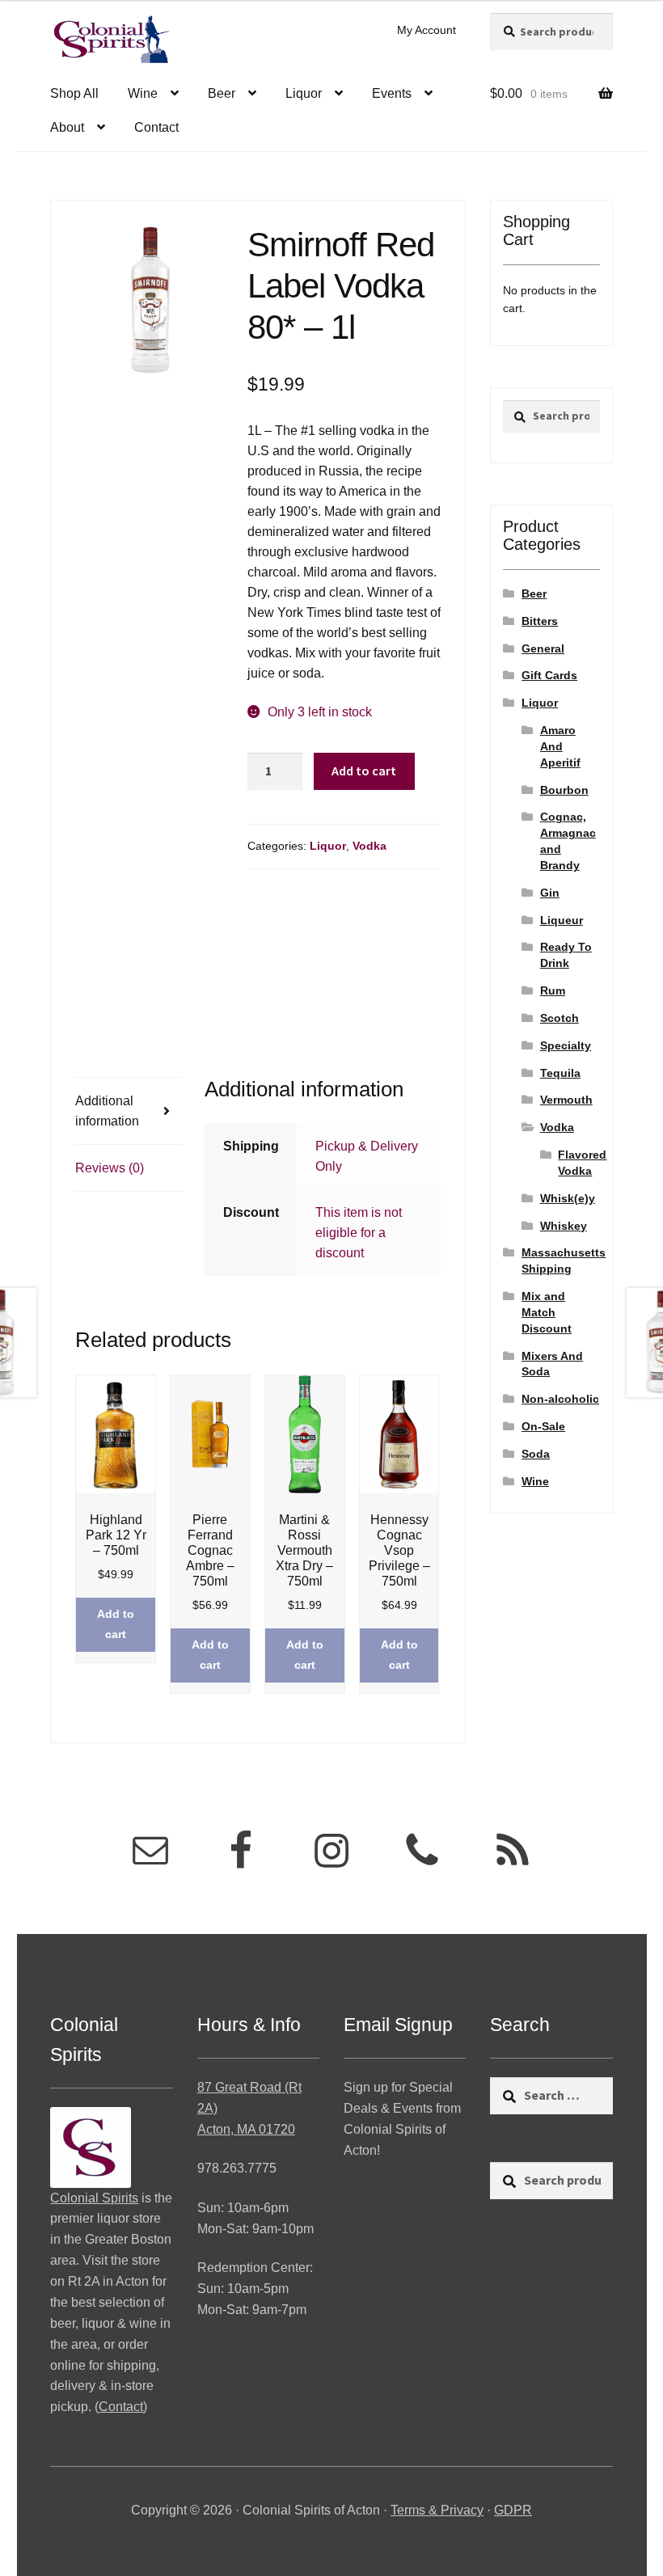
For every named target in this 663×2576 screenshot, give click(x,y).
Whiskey (564, 1226)
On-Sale (543, 1426)
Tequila (560, 1073)
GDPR (513, 2510)
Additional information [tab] (107, 1111)
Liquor (304, 93)
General (543, 648)
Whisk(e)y (568, 1198)
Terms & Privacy (437, 2510)
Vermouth (566, 1100)
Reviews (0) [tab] (110, 1168)
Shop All (74, 93)
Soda (536, 1454)
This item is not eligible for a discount (359, 1233)
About (67, 127)
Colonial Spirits (94, 2198)
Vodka (370, 846)
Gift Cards (549, 675)
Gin (550, 893)
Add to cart (364, 771)
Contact (156, 127)
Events (392, 93)
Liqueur (562, 920)
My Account (427, 30)
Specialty (566, 1045)
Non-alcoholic (560, 1399)
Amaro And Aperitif (560, 746)
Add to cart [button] (116, 1624)
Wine (143, 93)
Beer (222, 93)
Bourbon (564, 790)
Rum (553, 990)
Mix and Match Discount (547, 1312)
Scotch (560, 1018)
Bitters (540, 621)
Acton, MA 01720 (246, 2129)
